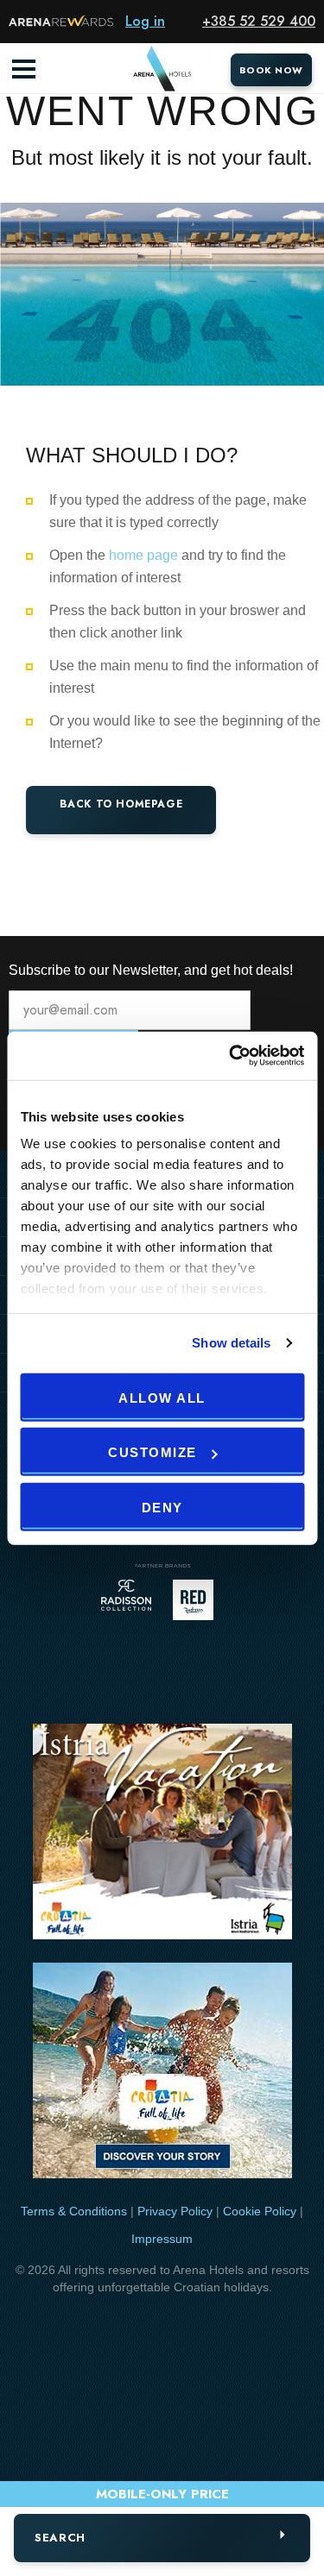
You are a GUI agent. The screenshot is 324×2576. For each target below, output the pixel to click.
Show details (231, 1343)
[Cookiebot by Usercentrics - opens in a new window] (231, 1056)
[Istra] (162, 1835)
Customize (152, 1452)
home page (143, 555)
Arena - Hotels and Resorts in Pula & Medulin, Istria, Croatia (162, 69)
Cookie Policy (260, 2211)
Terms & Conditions (74, 2211)
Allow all (162, 1397)
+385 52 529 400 (259, 21)
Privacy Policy (175, 2211)
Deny (162, 1507)
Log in (145, 21)
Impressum (162, 2239)
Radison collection (126, 1600)
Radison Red (198, 1600)
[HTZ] (162, 2073)
